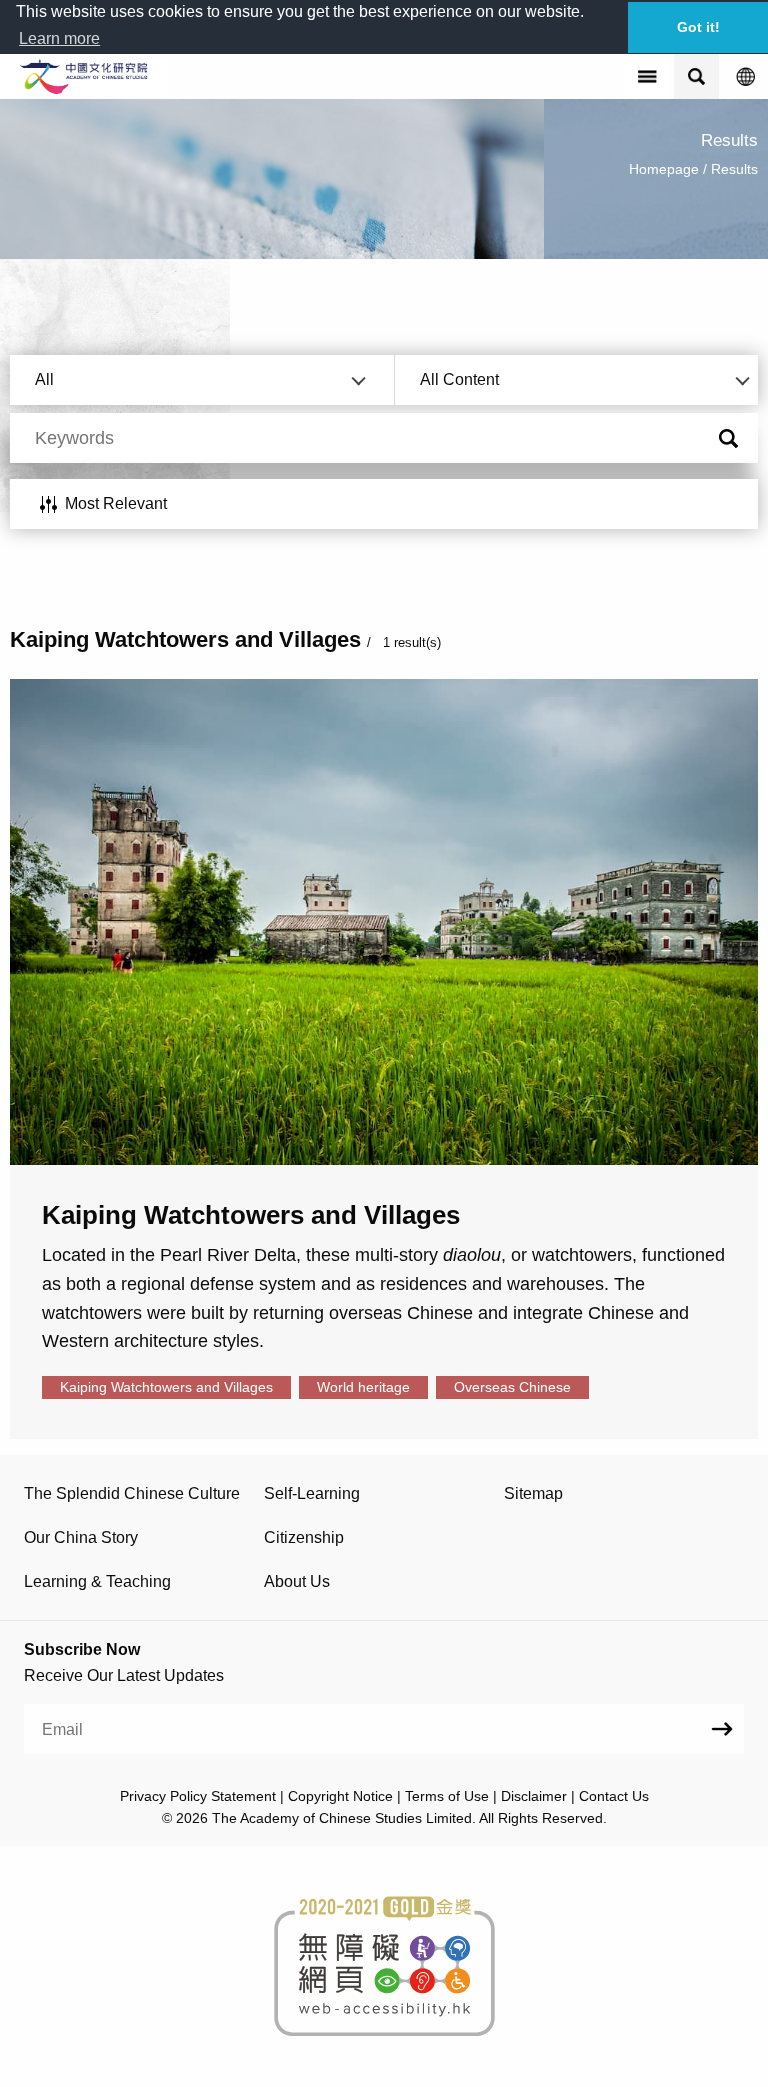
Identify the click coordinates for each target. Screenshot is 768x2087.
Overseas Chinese (512, 1387)
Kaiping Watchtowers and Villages (166, 1387)
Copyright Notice (340, 1796)
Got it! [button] (698, 27)
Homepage (664, 169)
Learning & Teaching (97, 1581)
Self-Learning (312, 1493)
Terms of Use (447, 1796)
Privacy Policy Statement (198, 1796)
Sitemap (533, 1493)
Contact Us (614, 1796)
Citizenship (304, 1537)
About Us (297, 1581)
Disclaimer (534, 1796)
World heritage (363, 1387)
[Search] (728, 440)
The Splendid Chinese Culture (132, 1493)
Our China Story (81, 1537)
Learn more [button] (59, 38)
